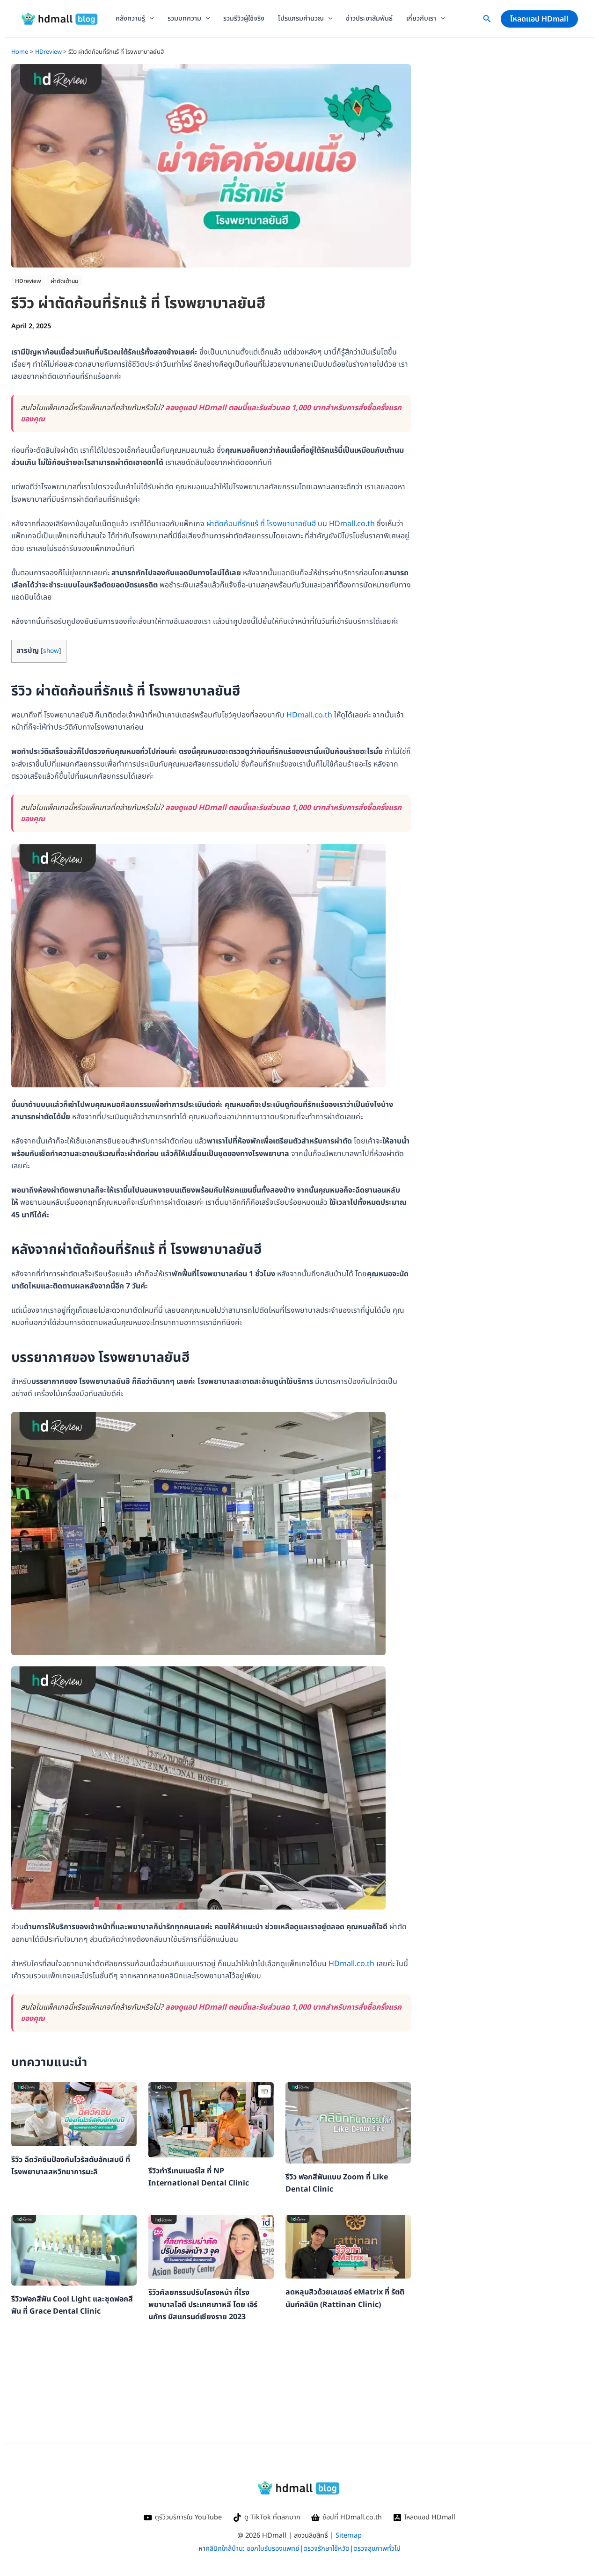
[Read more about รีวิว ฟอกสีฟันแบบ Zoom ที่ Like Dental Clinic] (348, 2122)
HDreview (28, 281)
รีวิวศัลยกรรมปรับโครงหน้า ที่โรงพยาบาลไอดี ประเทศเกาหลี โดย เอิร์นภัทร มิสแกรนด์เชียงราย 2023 (203, 2305)
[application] (150, 19)
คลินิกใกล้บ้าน (224, 2549)
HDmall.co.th (352, 524)
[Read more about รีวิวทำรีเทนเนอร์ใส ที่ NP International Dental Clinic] (211, 2120)
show (51, 651)
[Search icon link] (487, 21)
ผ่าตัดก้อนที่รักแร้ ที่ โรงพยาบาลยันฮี (261, 524)
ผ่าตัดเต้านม (64, 281)
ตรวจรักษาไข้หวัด (326, 2549)
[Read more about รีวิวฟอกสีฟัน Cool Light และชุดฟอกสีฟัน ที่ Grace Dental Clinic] (74, 2250)
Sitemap (349, 2536)
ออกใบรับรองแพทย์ (273, 2549)
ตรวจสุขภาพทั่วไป (377, 2549)
